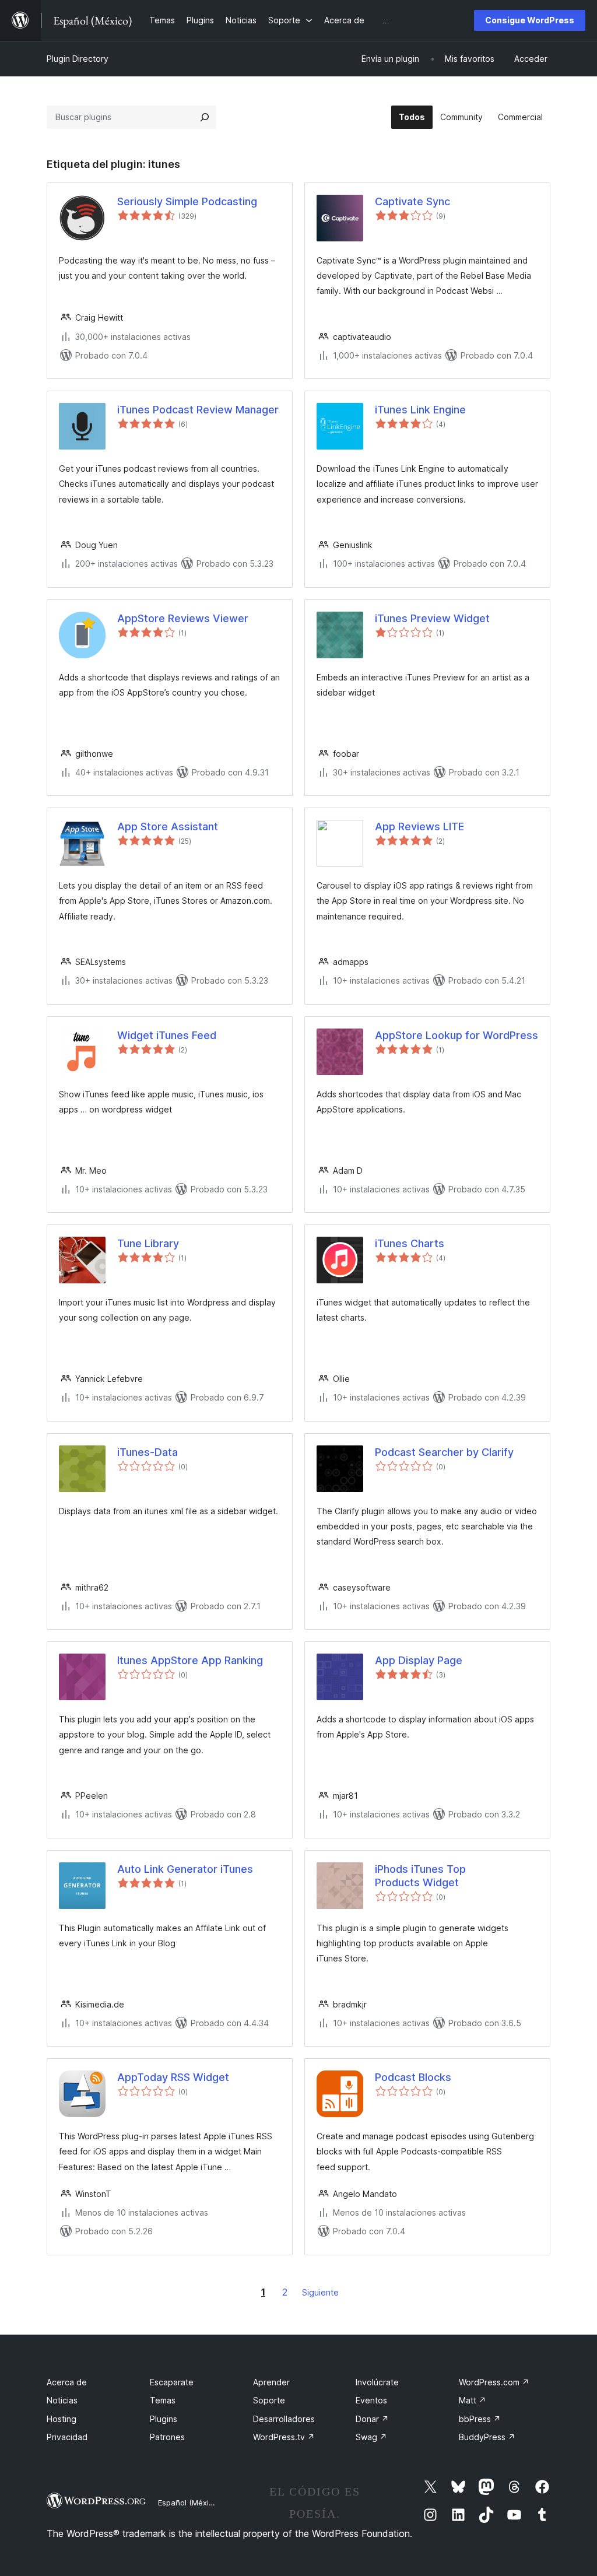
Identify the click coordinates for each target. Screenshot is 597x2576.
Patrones (167, 2437)
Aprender (271, 2382)
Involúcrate (377, 2382)
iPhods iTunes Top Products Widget (420, 1876)
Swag (371, 2437)
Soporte (269, 2400)
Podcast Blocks (413, 2077)
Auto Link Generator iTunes (185, 1869)
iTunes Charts (410, 1243)
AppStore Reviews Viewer (183, 618)
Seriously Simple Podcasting (187, 201)
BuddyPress (487, 2437)
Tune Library (148, 1243)
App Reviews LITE (419, 827)
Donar (372, 2419)
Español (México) (189, 2503)
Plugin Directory (78, 59)
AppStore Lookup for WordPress (456, 1035)
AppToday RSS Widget (173, 2077)
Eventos (371, 2400)
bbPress (480, 2419)
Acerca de (67, 2382)
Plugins (164, 2419)
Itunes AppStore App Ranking (190, 1660)
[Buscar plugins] (205, 117)
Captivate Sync (412, 201)
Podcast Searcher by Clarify (444, 1452)
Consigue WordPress (530, 20)
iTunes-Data (148, 1452)
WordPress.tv (284, 2437)
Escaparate (172, 2382)
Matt (473, 2400)
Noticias (62, 2400)
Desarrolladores (284, 2419)
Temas (163, 2400)
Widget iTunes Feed (167, 1035)
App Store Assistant (168, 827)
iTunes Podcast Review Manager (198, 410)
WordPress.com (494, 2382)
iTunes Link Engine (420, 410)
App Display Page (419, 1660)
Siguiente (320, 2292)
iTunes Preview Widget (432, 618)
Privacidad (67, 2437)
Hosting (62, 2419)
